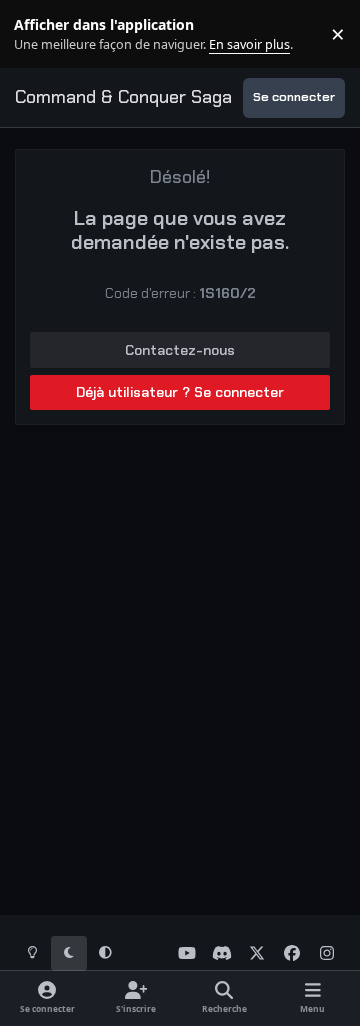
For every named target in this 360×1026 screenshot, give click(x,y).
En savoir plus (47, 34)
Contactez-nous (180, 350)
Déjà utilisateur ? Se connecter (180, 392)
